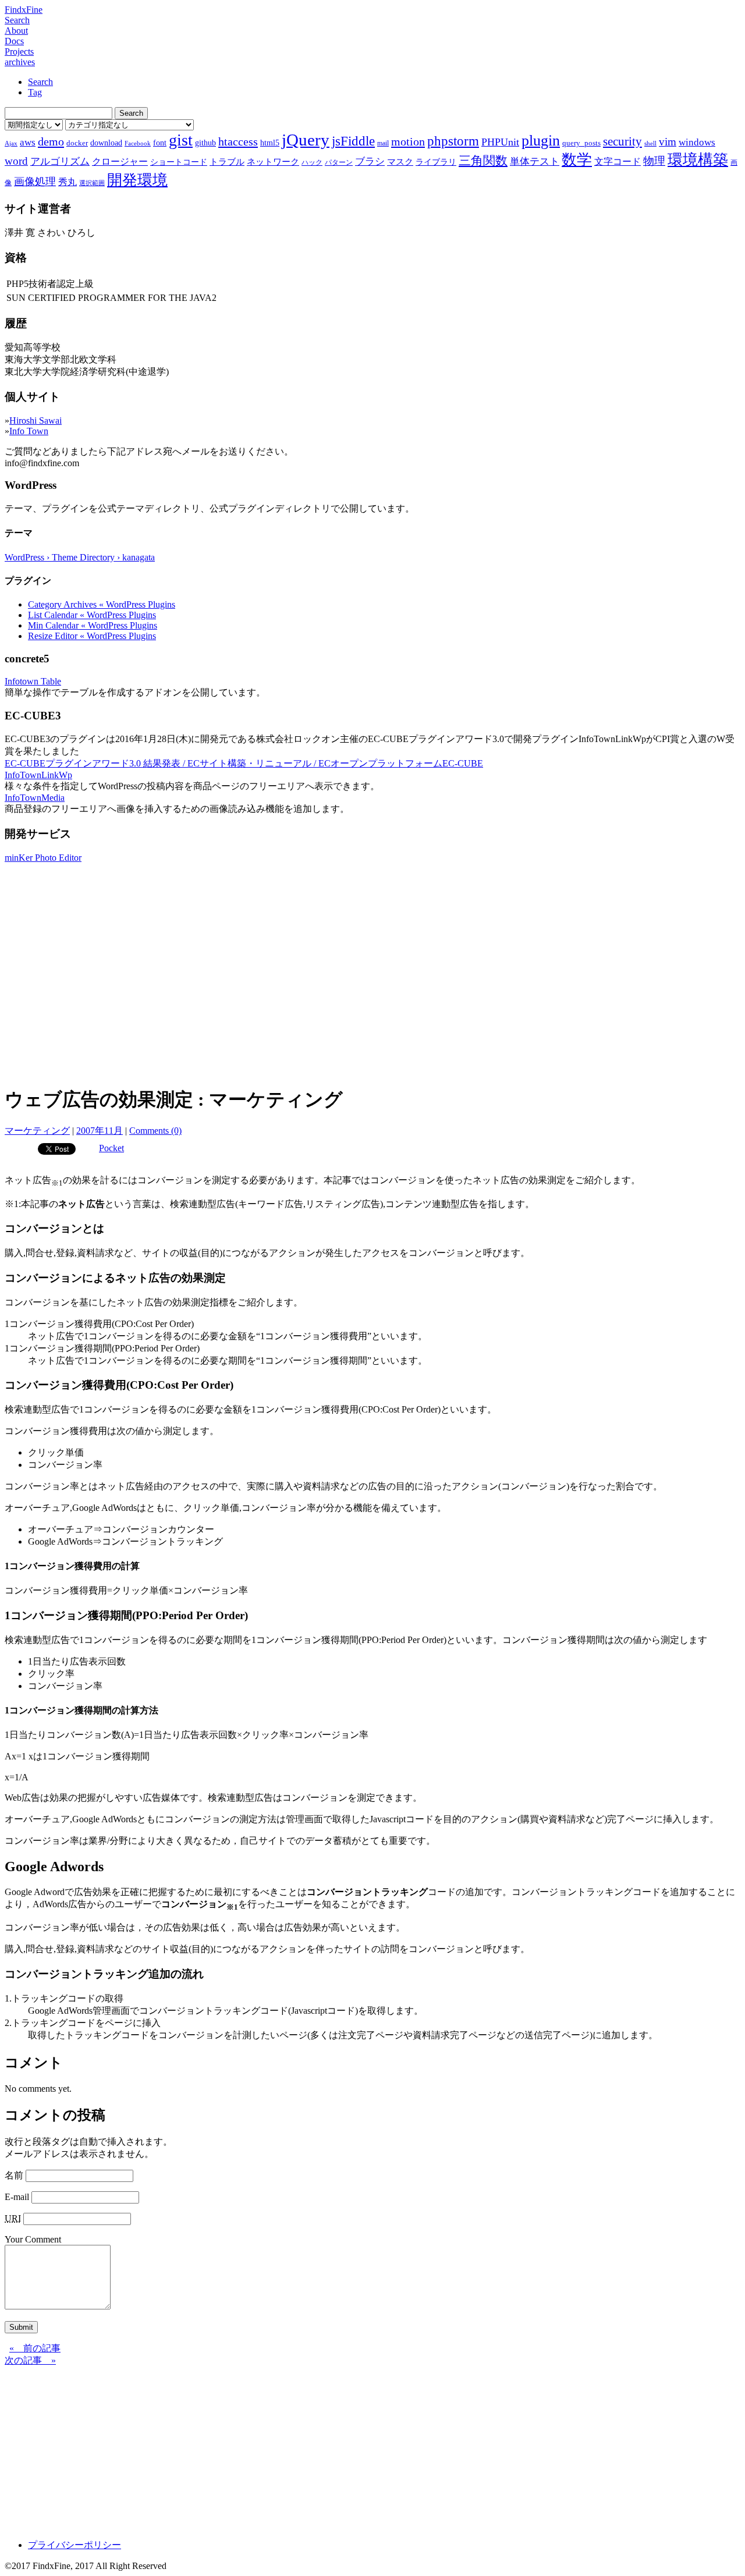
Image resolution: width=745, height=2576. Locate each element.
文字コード (618, 162)
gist (181, 140)
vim (668, 142)
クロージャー (120, 162)
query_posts (581, 143)
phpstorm (453, 141)
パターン (339, 162)
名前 (14, 2175)
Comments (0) (155, 1131)
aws (28, 142)
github (205, 143)
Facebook (138, 143)
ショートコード (179, 162)
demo (51, 141)
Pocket (111, 1148)
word (16, 161)
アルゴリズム (60, 161)
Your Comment (33, 2239)
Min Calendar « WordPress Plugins (93, 625)
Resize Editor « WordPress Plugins (92, 636)
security (622, 141)
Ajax (11, 143)
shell (650, 143)
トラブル (227, 162)
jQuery (306, 140)
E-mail (17, 2197)
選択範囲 (92, 183)
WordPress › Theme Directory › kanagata (80, 557)
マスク (400, 162)
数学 (577, 160)
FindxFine (24, 10)
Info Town (29, 431)
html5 (270, 143)
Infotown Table (33, 681)
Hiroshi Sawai (36, 421)
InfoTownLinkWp (38, 775)
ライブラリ (436, 162)
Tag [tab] (35, 92)
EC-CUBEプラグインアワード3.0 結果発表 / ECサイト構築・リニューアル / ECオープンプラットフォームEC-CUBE (244, 763)
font (160, 143)
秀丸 (68, 182)
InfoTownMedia (35, 798)
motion (408, 141)
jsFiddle (353, 141)
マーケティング (37, 1131)
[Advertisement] (372, 994)
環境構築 (698, 160)
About (16, 31)
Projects (19, 52)
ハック (312, 162)
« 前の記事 (35, 2348)
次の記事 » (30, 2360)
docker (77, 143)
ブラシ (370, 162)
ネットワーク (273, 162)
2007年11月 (100, 1131)
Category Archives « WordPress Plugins (102, 604)
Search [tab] (40, 82)
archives (20, 62)
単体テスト (535, 162)
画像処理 (35, 182)
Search (17, 20)
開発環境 (137, 180)
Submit (21, 2327)
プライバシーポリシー (74, 2545)
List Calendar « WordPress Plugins (92, 615)
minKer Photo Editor (43, 858)
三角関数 (483, 160)
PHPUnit (500, 142)
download (106, 143)
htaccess (238, 141)
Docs (14, 41)
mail (383, 143)
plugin (541, 141)
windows (697, 142)
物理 (654, 161)
